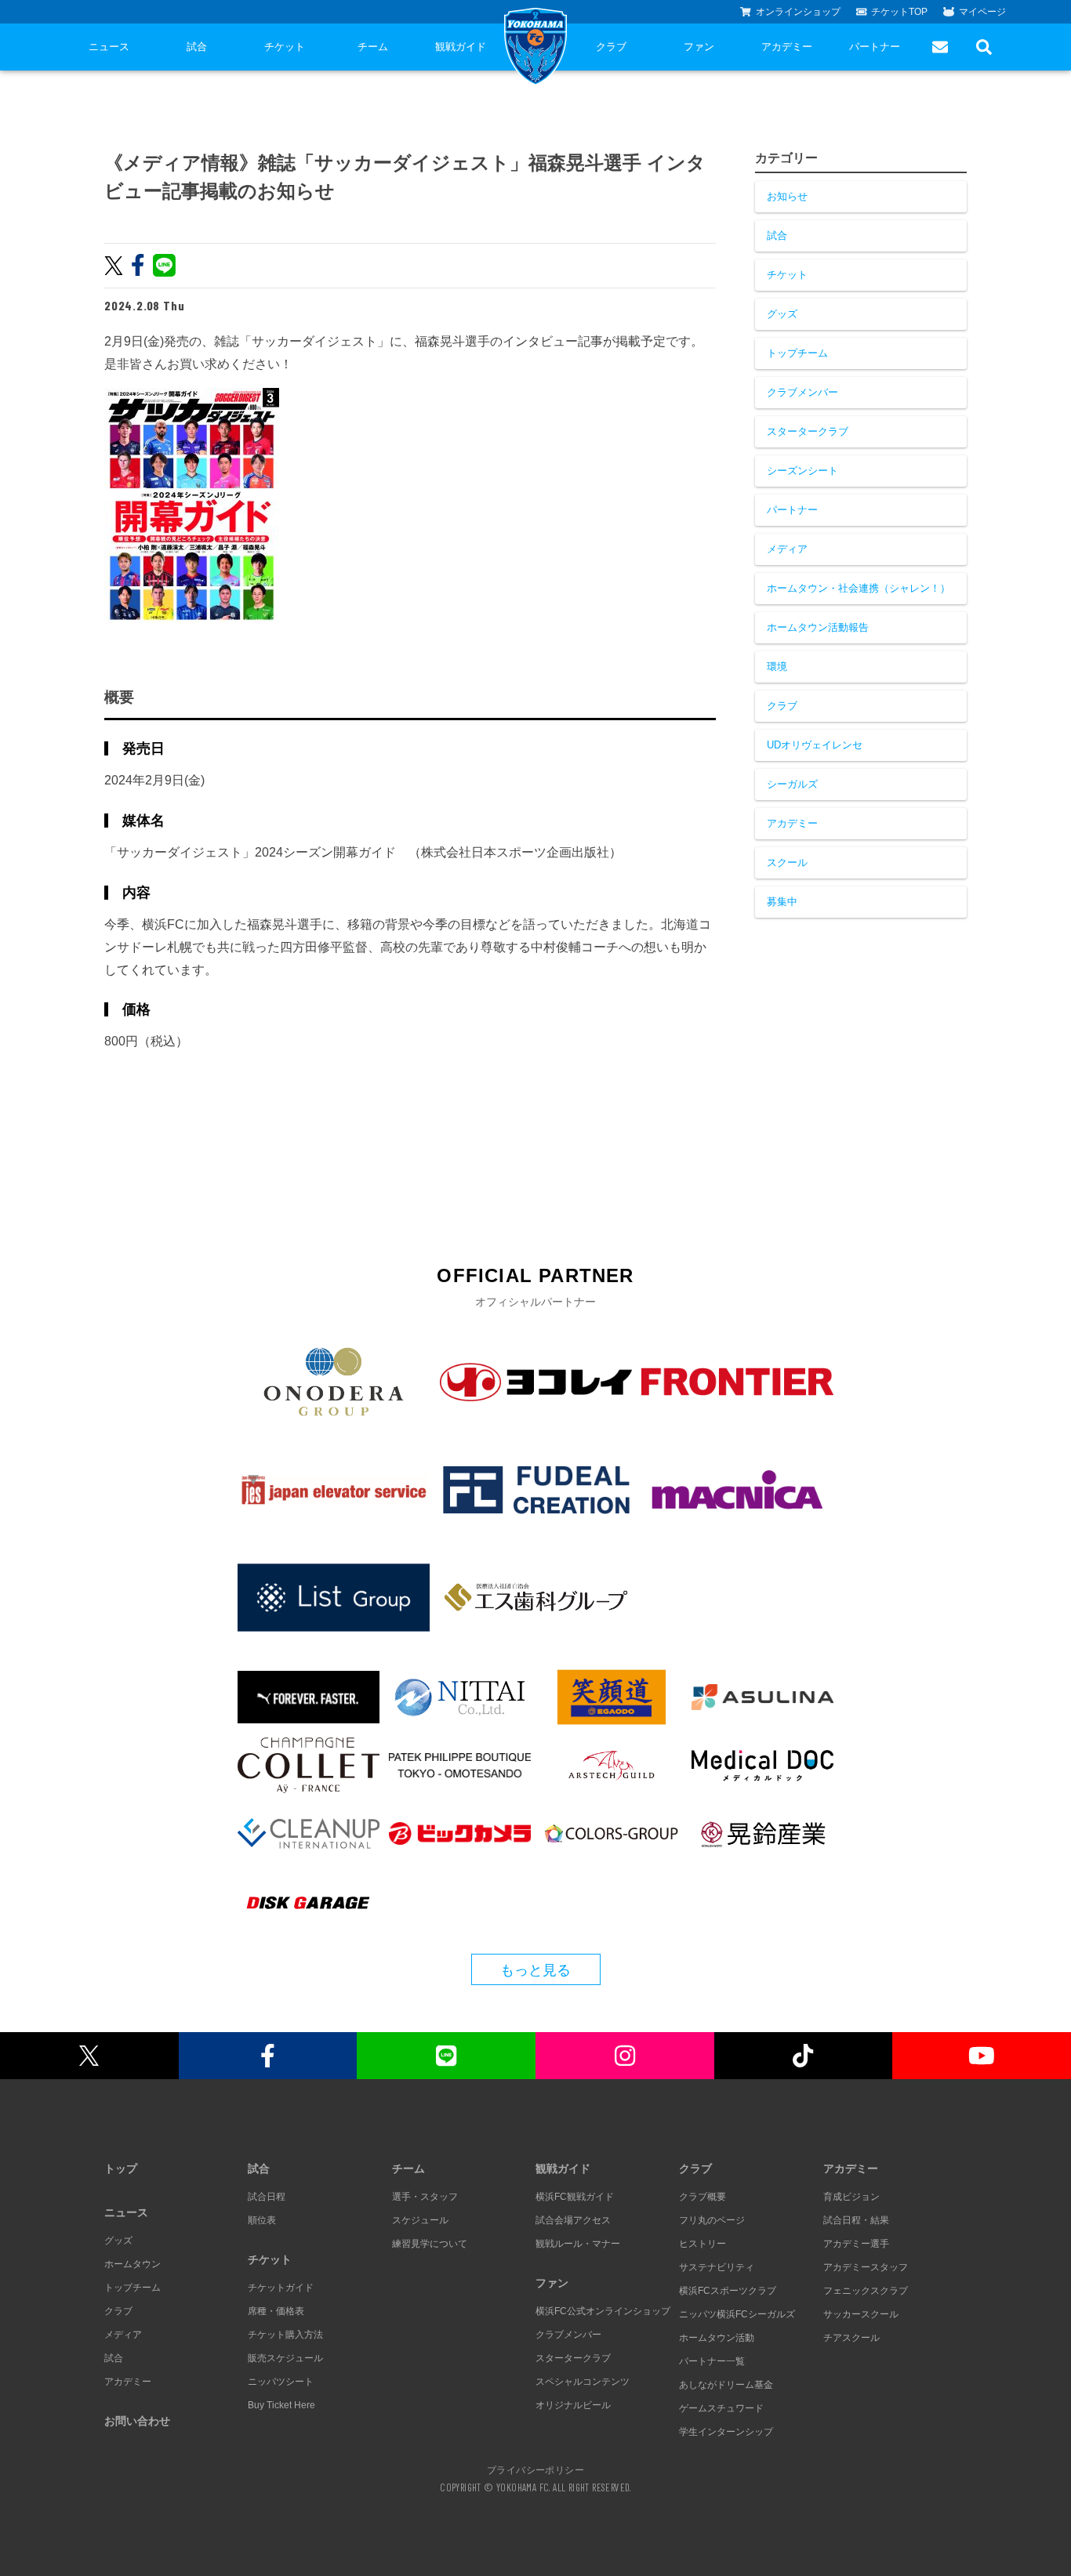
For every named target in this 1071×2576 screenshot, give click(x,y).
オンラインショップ (798, 12)
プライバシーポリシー (535, 2469)
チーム (373, 47)
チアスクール (851, 2338)
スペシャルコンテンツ (583, 2382)
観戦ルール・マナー (578, 2244)
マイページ (982, 12)
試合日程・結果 (856, 2220)
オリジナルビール (573, 2405)
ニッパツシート (281, 2382)
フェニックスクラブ (866, 2291)
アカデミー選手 (856, 2244)
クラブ (611, 47)
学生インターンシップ (726, 2432)
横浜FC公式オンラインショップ (603, 2311)
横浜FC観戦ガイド (575, 2197)
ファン (699, 47)
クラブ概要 (703, 2197)
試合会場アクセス (573, 2220)
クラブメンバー (802, 392)
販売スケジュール (285, 2358)
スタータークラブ (808, 431)
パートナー (875, 47)
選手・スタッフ (425, 2197)
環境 (777, 667)
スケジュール (420, 2220)
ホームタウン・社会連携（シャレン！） (859, 588)
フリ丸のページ (712, 2220)
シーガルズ (792, 784)
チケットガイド (281, 2288)
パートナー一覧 (712, 2361)
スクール (787, 862)
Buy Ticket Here (281, 2405)
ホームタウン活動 (717, 2338)
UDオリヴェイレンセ (815, 745)
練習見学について (430, 2244)
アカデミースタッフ (866, 2267)
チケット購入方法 (285, 2335)
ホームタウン (133, 2264)
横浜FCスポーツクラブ (728, 2291)
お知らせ (787, 196)
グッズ (782, 314)
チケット (285, 47)
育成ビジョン (851, 2197)
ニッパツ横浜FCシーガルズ (737, 2314)
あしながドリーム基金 (726, 2385)
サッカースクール (861, 2314)
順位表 (262, 2220)
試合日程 (267, 2197)
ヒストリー (703, 2244)
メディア (787, 549)
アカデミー (787, 47)
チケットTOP (899, 12)
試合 (197, 47)
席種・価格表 (276, 2311)
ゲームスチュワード (721, 2408)
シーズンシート (802, 471)
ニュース (109, 47)
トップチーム (797, 353)
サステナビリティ (717, 2267)
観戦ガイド (461, 47)
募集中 (782, 902)
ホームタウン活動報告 (818, 627)
